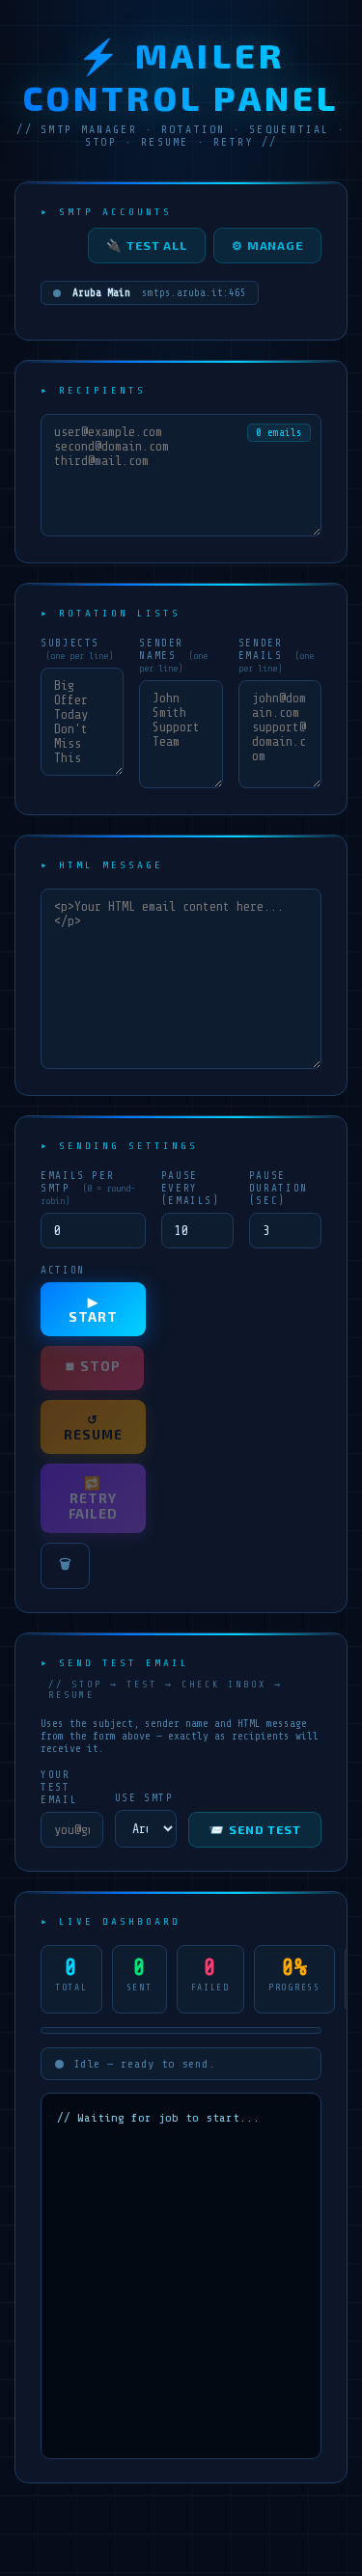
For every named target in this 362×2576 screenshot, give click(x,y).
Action (63, 1270)
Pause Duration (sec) (278, 1188)
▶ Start (93, 1309)
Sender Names (173, 655)
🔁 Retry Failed (93, 1498)
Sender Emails (276, 655)
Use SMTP (144, 1798)
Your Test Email (59, 1787)
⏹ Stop (92, 1366)
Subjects (77, 649)
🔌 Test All (147, 246)
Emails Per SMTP (88, 1188)
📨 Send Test (255, 1830)
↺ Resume (93, 1427)
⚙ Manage (267, 246)
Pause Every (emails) (191, 1188)
